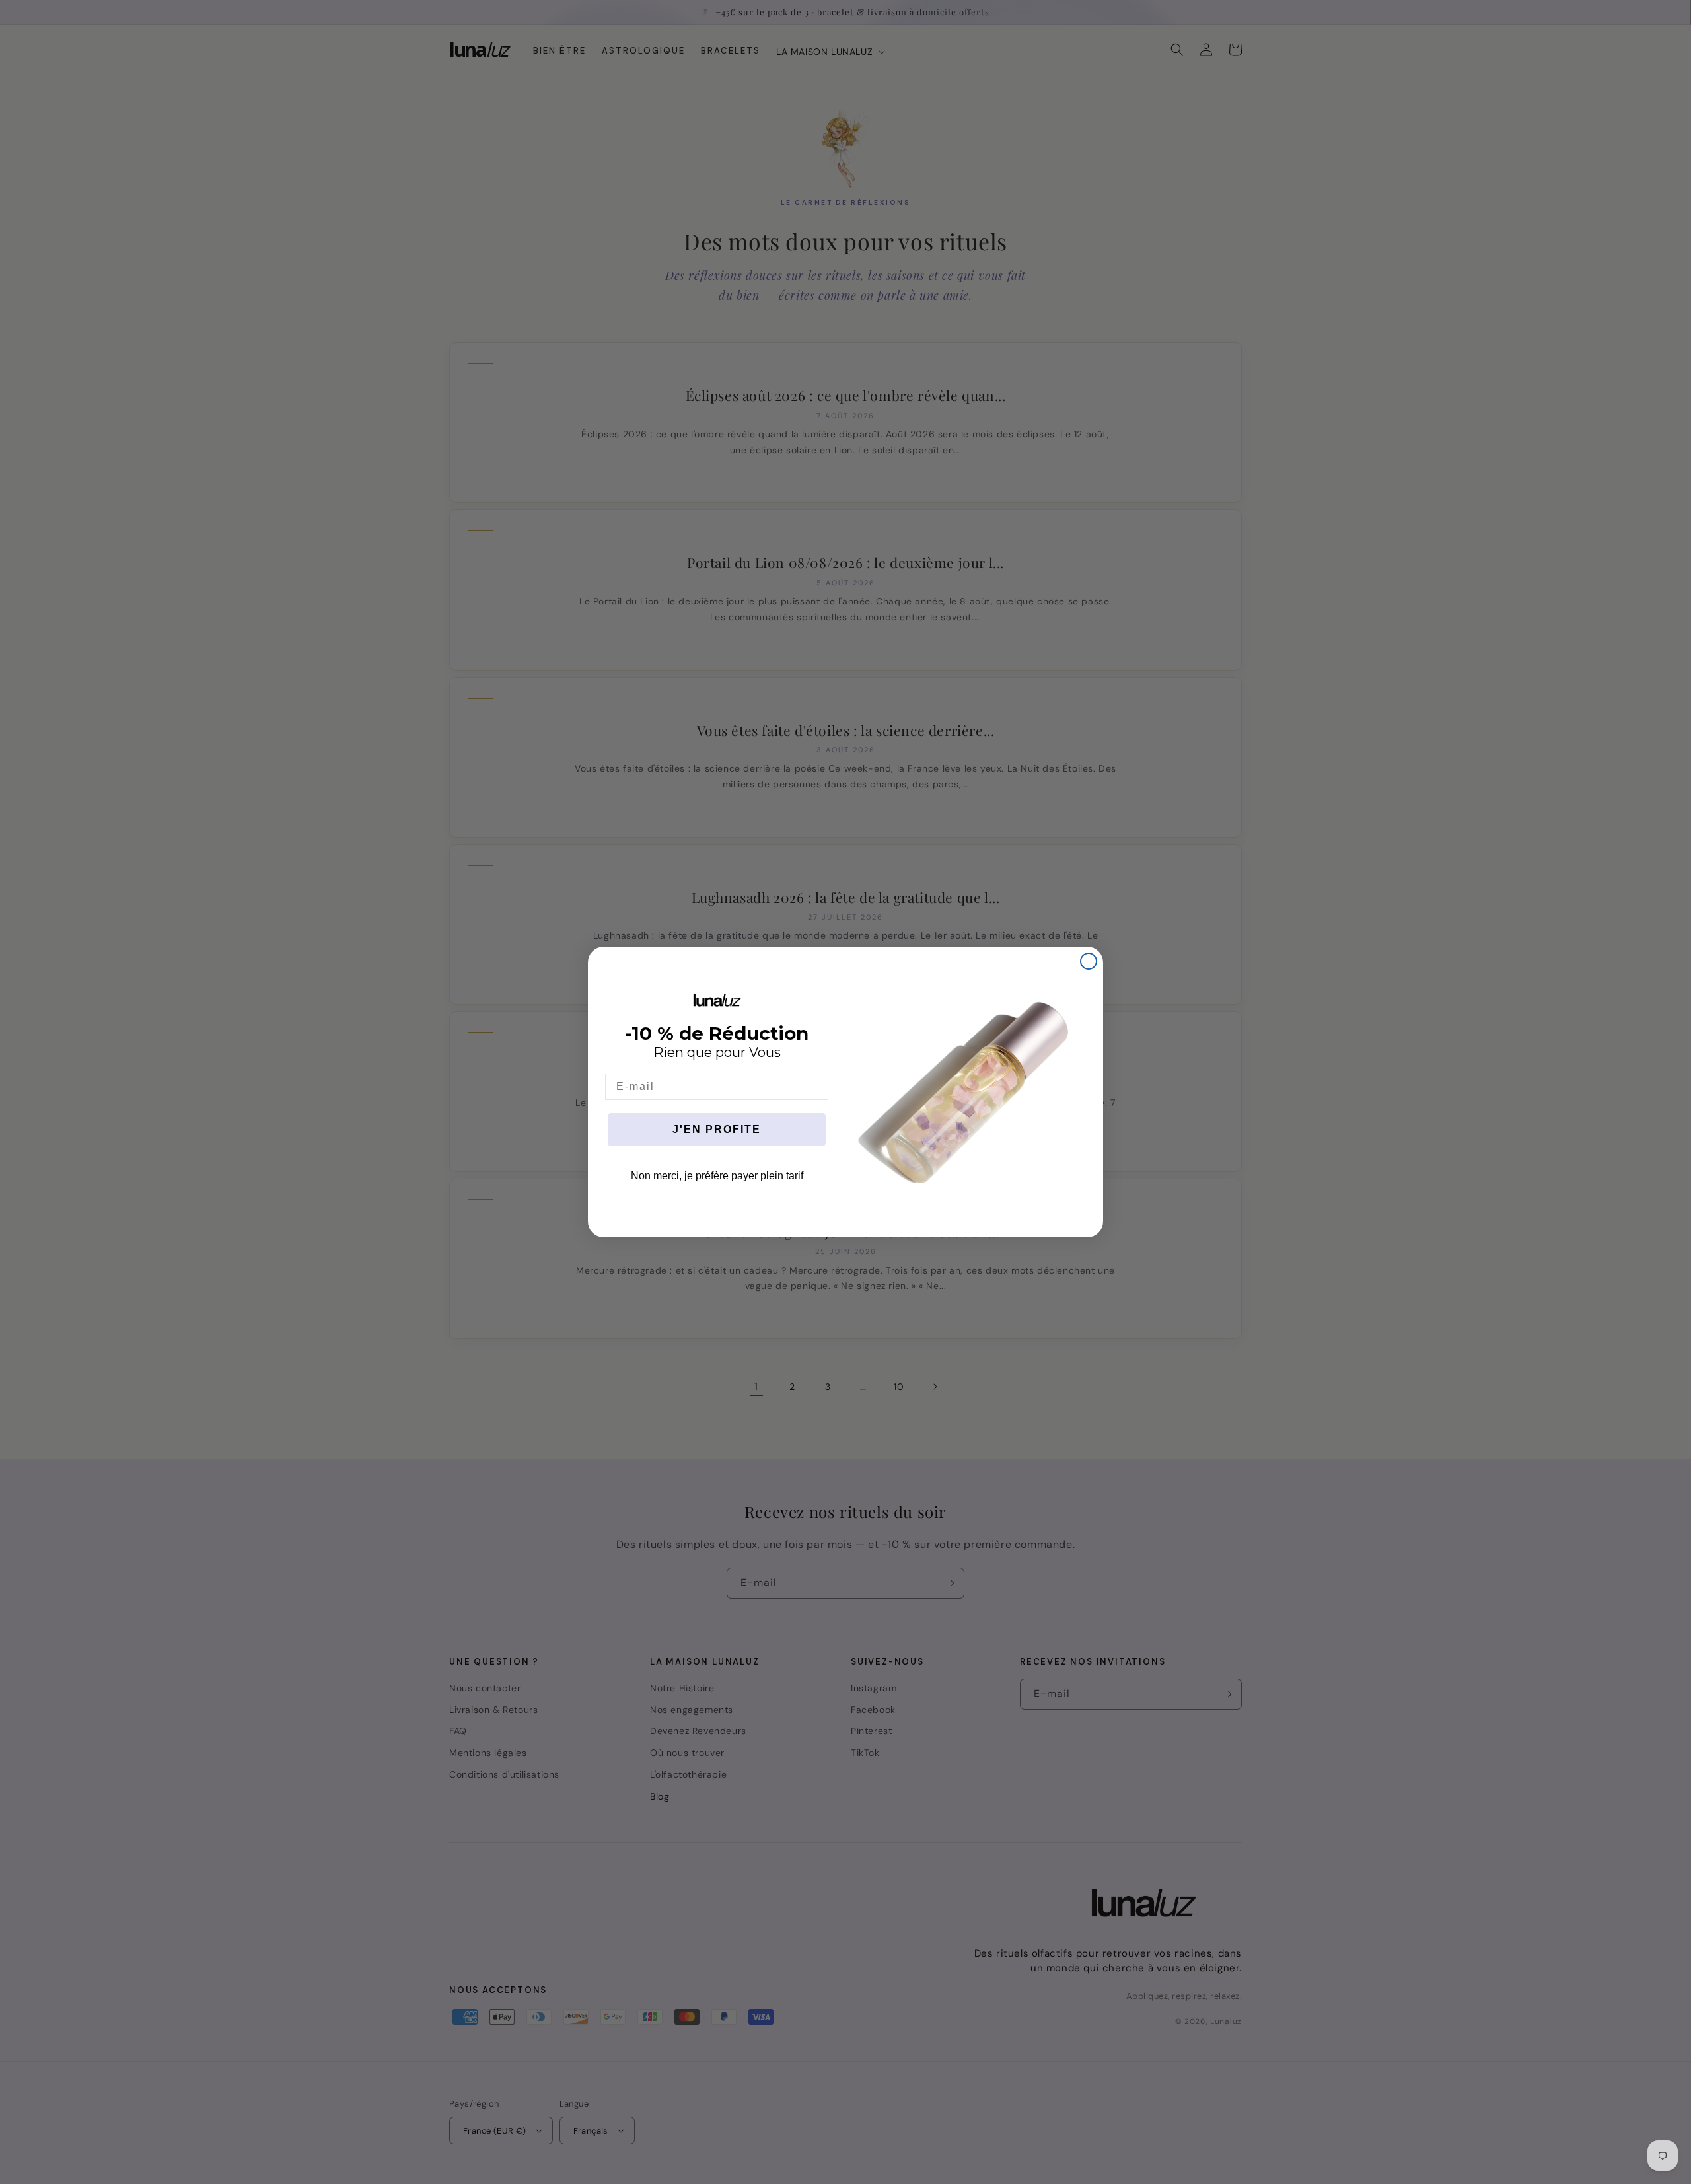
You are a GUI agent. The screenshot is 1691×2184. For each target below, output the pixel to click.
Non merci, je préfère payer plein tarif (717, 1176)
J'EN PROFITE (717, 1129)
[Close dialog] (1089, 961)
